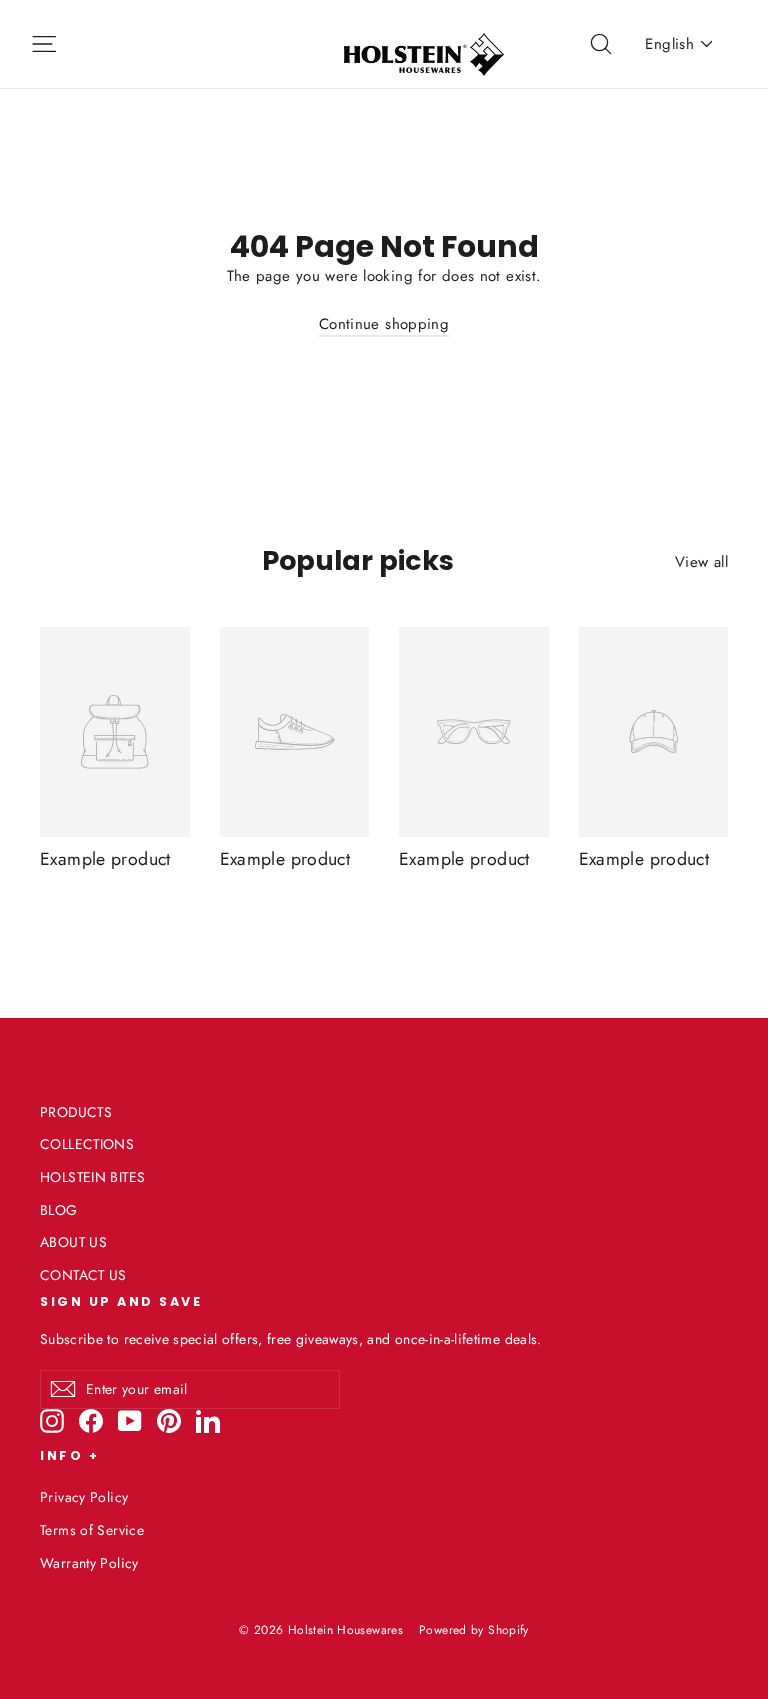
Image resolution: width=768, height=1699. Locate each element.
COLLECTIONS (87, 1144)
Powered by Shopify (474, 1630)
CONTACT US (83, 1275)
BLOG (59, 1210)
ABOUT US (73, 1242)
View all (701, 562)
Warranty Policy (89, 1563)
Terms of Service (92, 1530)
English (669, 44)
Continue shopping (384, 324)
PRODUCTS (76, 1112)
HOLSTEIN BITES (92, 1177)
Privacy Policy (84, 1497)
